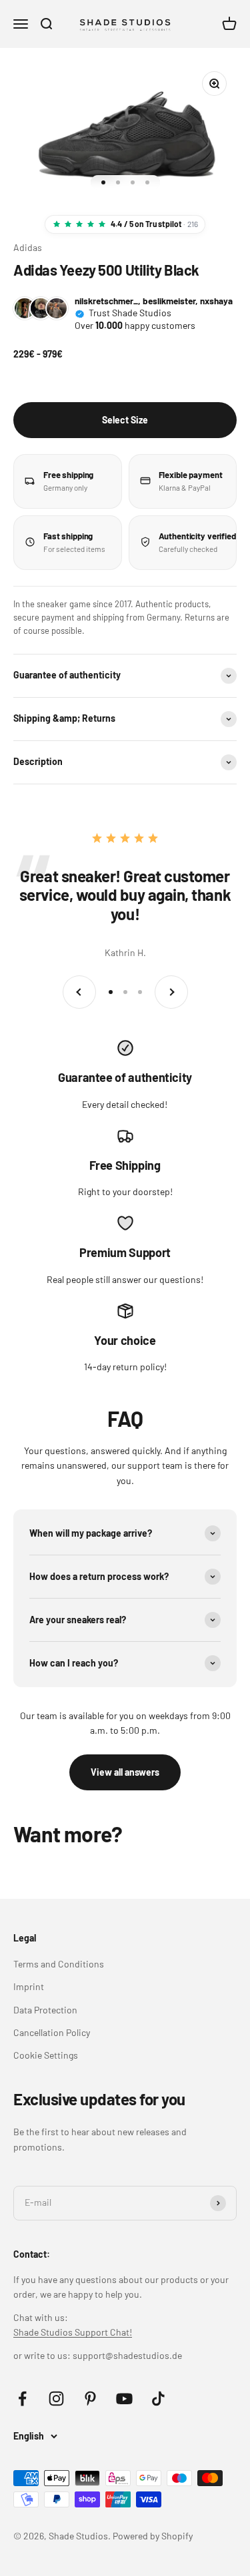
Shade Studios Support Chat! (73, 2332)
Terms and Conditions (59, 1964)
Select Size (125, 420)
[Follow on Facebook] (22, 2399)
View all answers (125, 1772)
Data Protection (45, 2010)
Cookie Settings (46, 2055)
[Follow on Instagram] (56, 2399)
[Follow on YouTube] (124, 2399)
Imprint (29, 1986)
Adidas (28, 247)
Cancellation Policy (52, 2032)
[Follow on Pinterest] (90, 2399)
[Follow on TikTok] (158, 2399)
